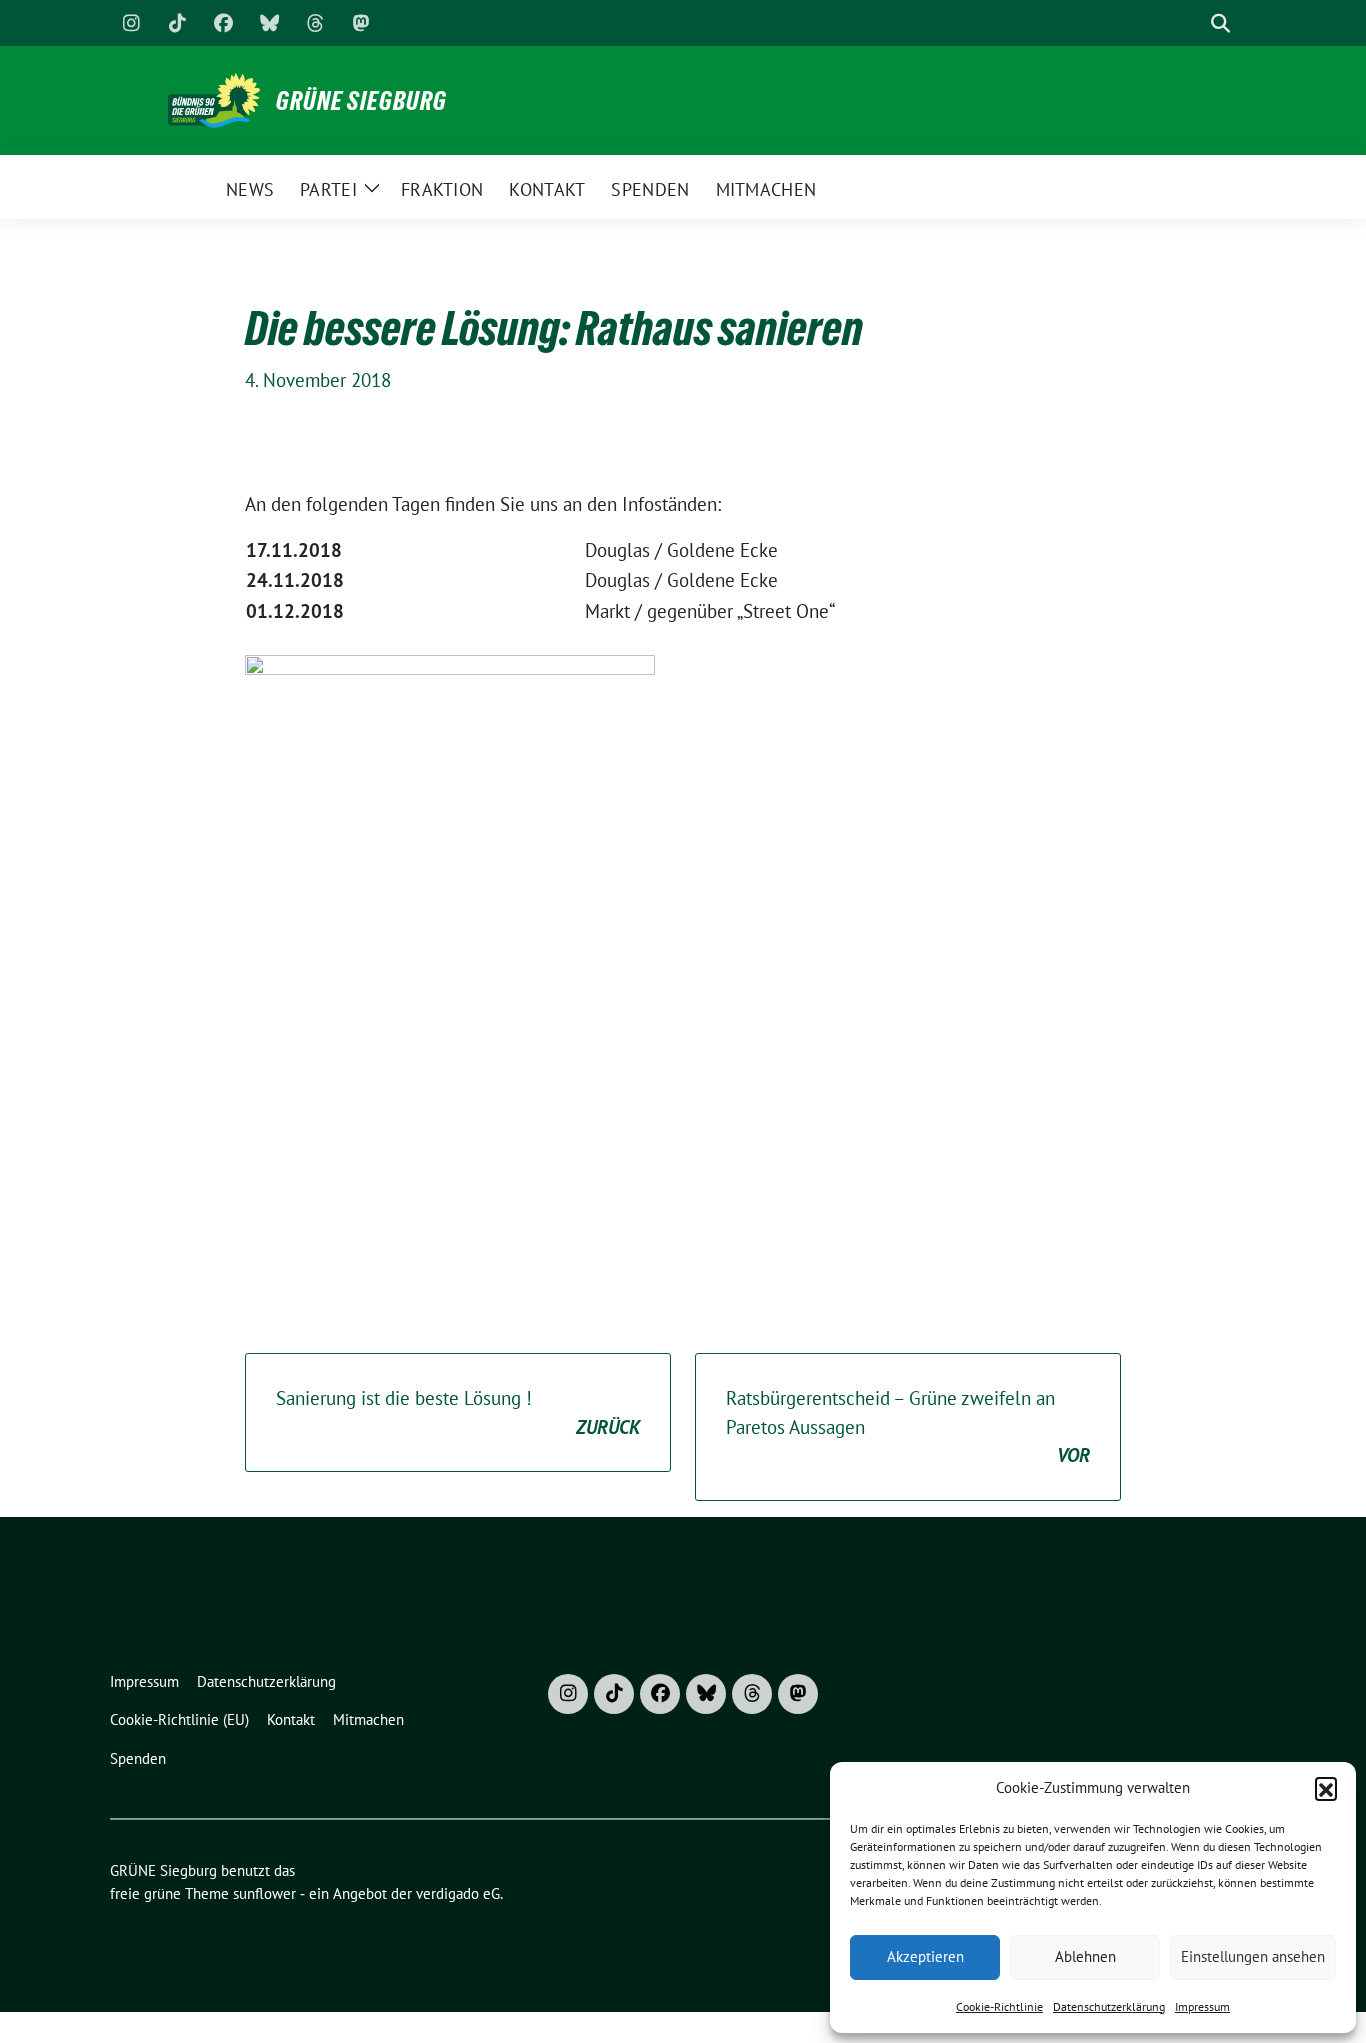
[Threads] (315, 23)
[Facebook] (223, 23)
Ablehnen (1085, 1956)
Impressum (1202, 2006)
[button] (1326, 1788)
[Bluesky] (269, 23)
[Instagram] (131, 23)
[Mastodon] (361, 23)
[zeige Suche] (1220, 23)
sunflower (264, 1893)
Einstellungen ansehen (1253, 1956)
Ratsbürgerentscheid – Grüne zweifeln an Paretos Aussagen (908, 1426)
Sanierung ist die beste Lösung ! (458, 1412)
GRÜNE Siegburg (361, 101)
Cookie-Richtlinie (999, 2006)
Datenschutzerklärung (1109, 2006)
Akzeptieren (925, 1956)
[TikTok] (177, 23)
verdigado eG (458, 1893)
